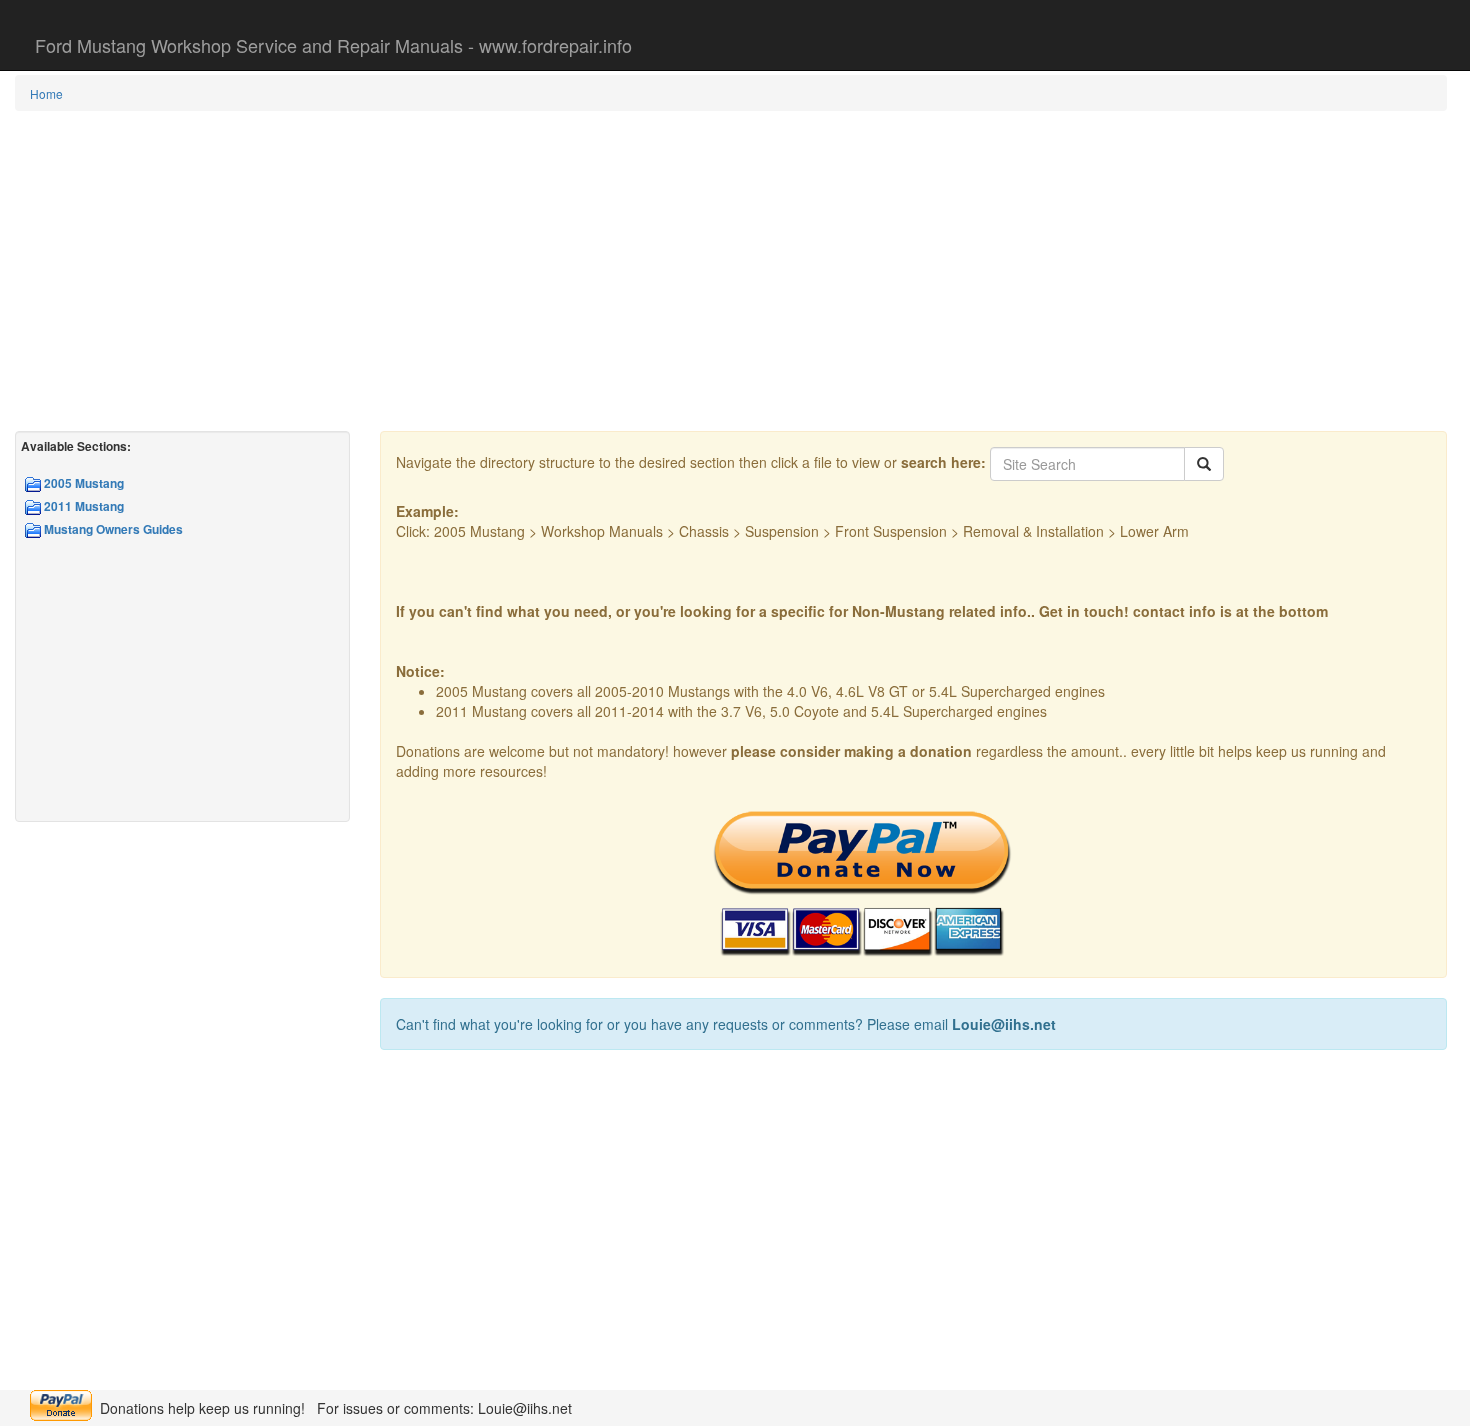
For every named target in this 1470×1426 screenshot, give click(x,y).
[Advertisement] (731, 271)
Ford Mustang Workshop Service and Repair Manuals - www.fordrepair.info (333, 45)
